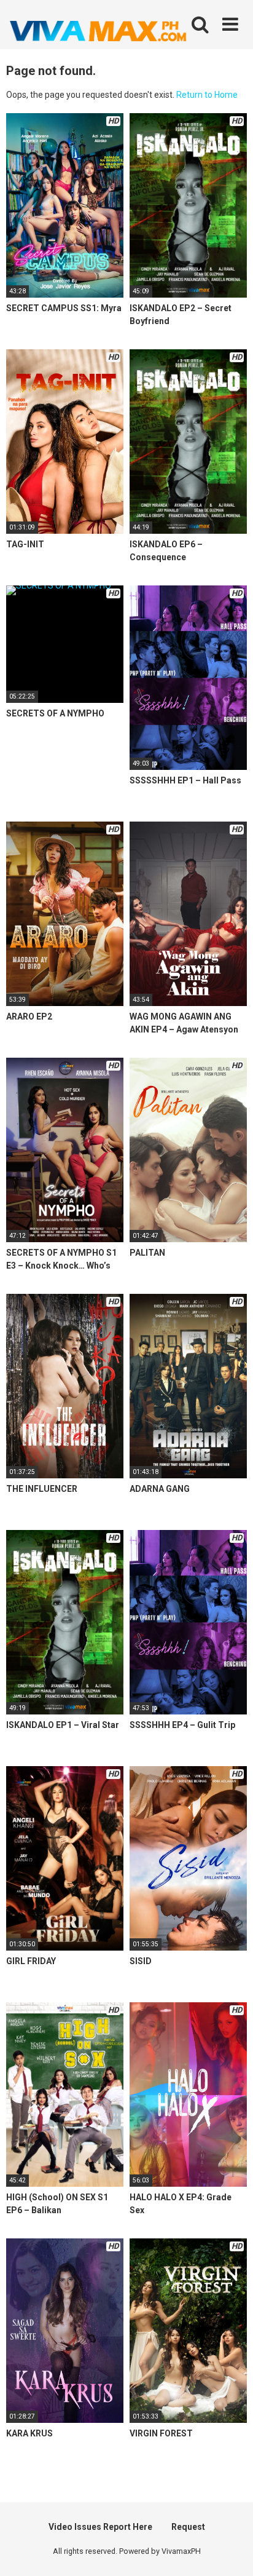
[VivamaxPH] (98, 31)
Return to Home (207, 95)
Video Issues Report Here (100, 2527)
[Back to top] (230, 2551)
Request (188, 2527)
